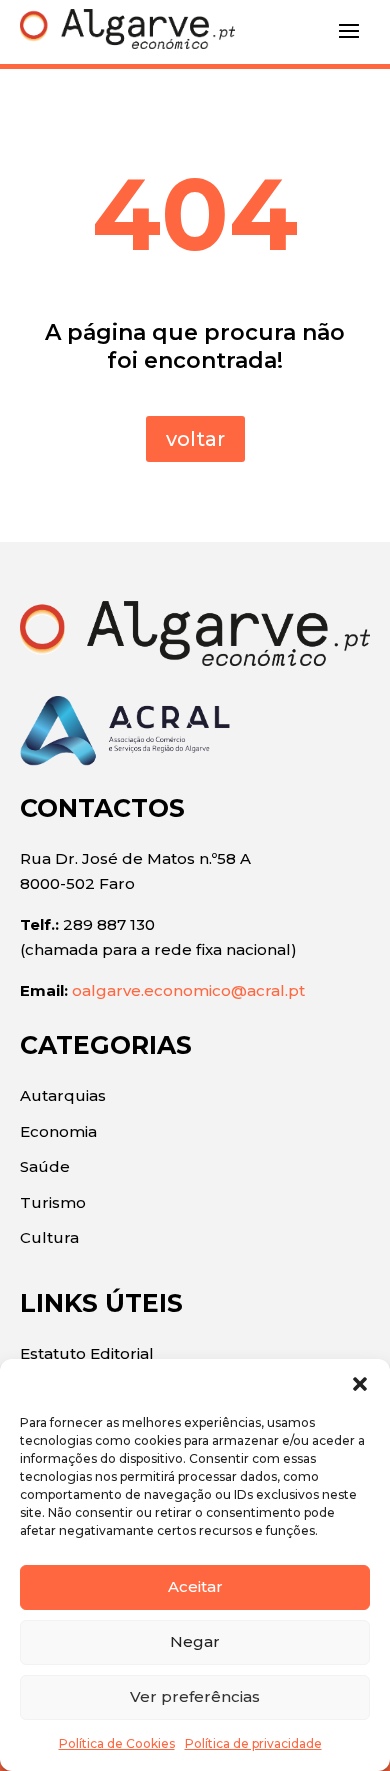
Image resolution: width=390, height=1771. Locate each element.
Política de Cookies (117, 1743)
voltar (195, 439)
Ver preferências (195, 1696)
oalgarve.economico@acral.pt (188, 990)
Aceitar (195, 1586)
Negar (195, 1641)
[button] (360, 1384)
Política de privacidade (253, 1743)
